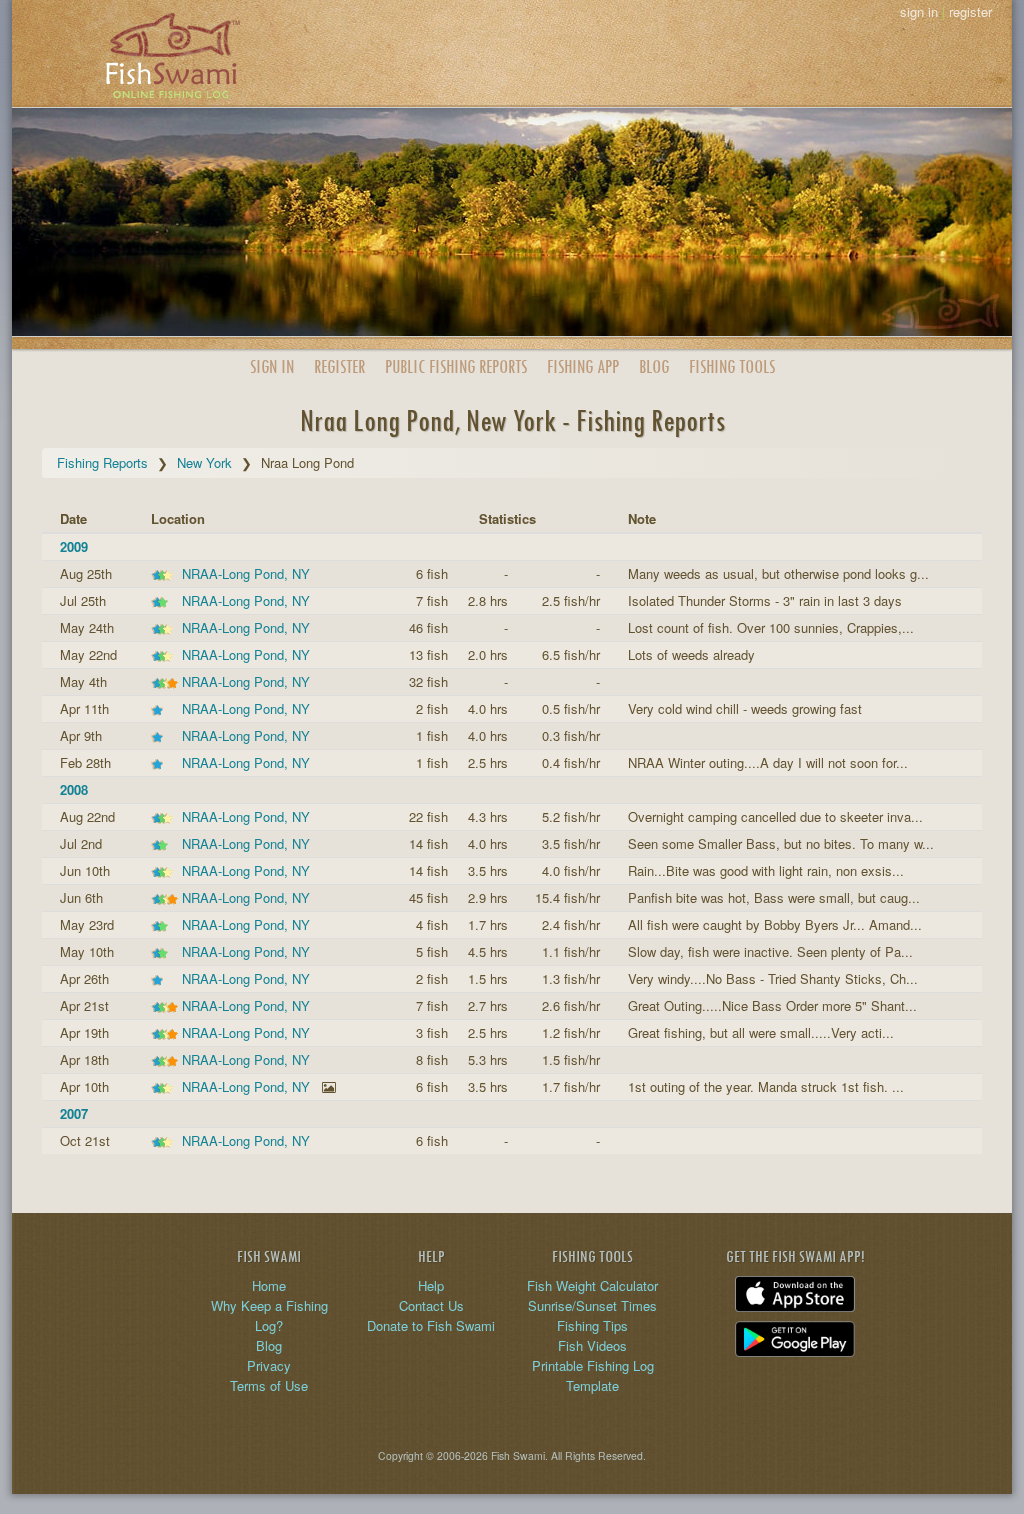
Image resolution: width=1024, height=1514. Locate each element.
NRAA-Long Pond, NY (246, 573)
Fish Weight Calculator (592, 1285)
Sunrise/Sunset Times (592, 1305)
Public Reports (456, 366)
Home (269, 1285)
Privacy (269, 1365)
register (970, 11)
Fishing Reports (102, 462)
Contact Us (431, 1305)
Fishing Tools (732, 366)
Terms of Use (269, 1385)
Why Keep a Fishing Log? (269, 1315)
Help (431, 1285)
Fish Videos (592, 1345)
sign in (919, 11)
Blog (654, 366)
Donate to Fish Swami (431, 1325)
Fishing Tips (592, 1325)
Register (339, 366)
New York (204, 462)
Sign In (272, 366)
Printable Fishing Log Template (593, 1375)
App (583, 366)
